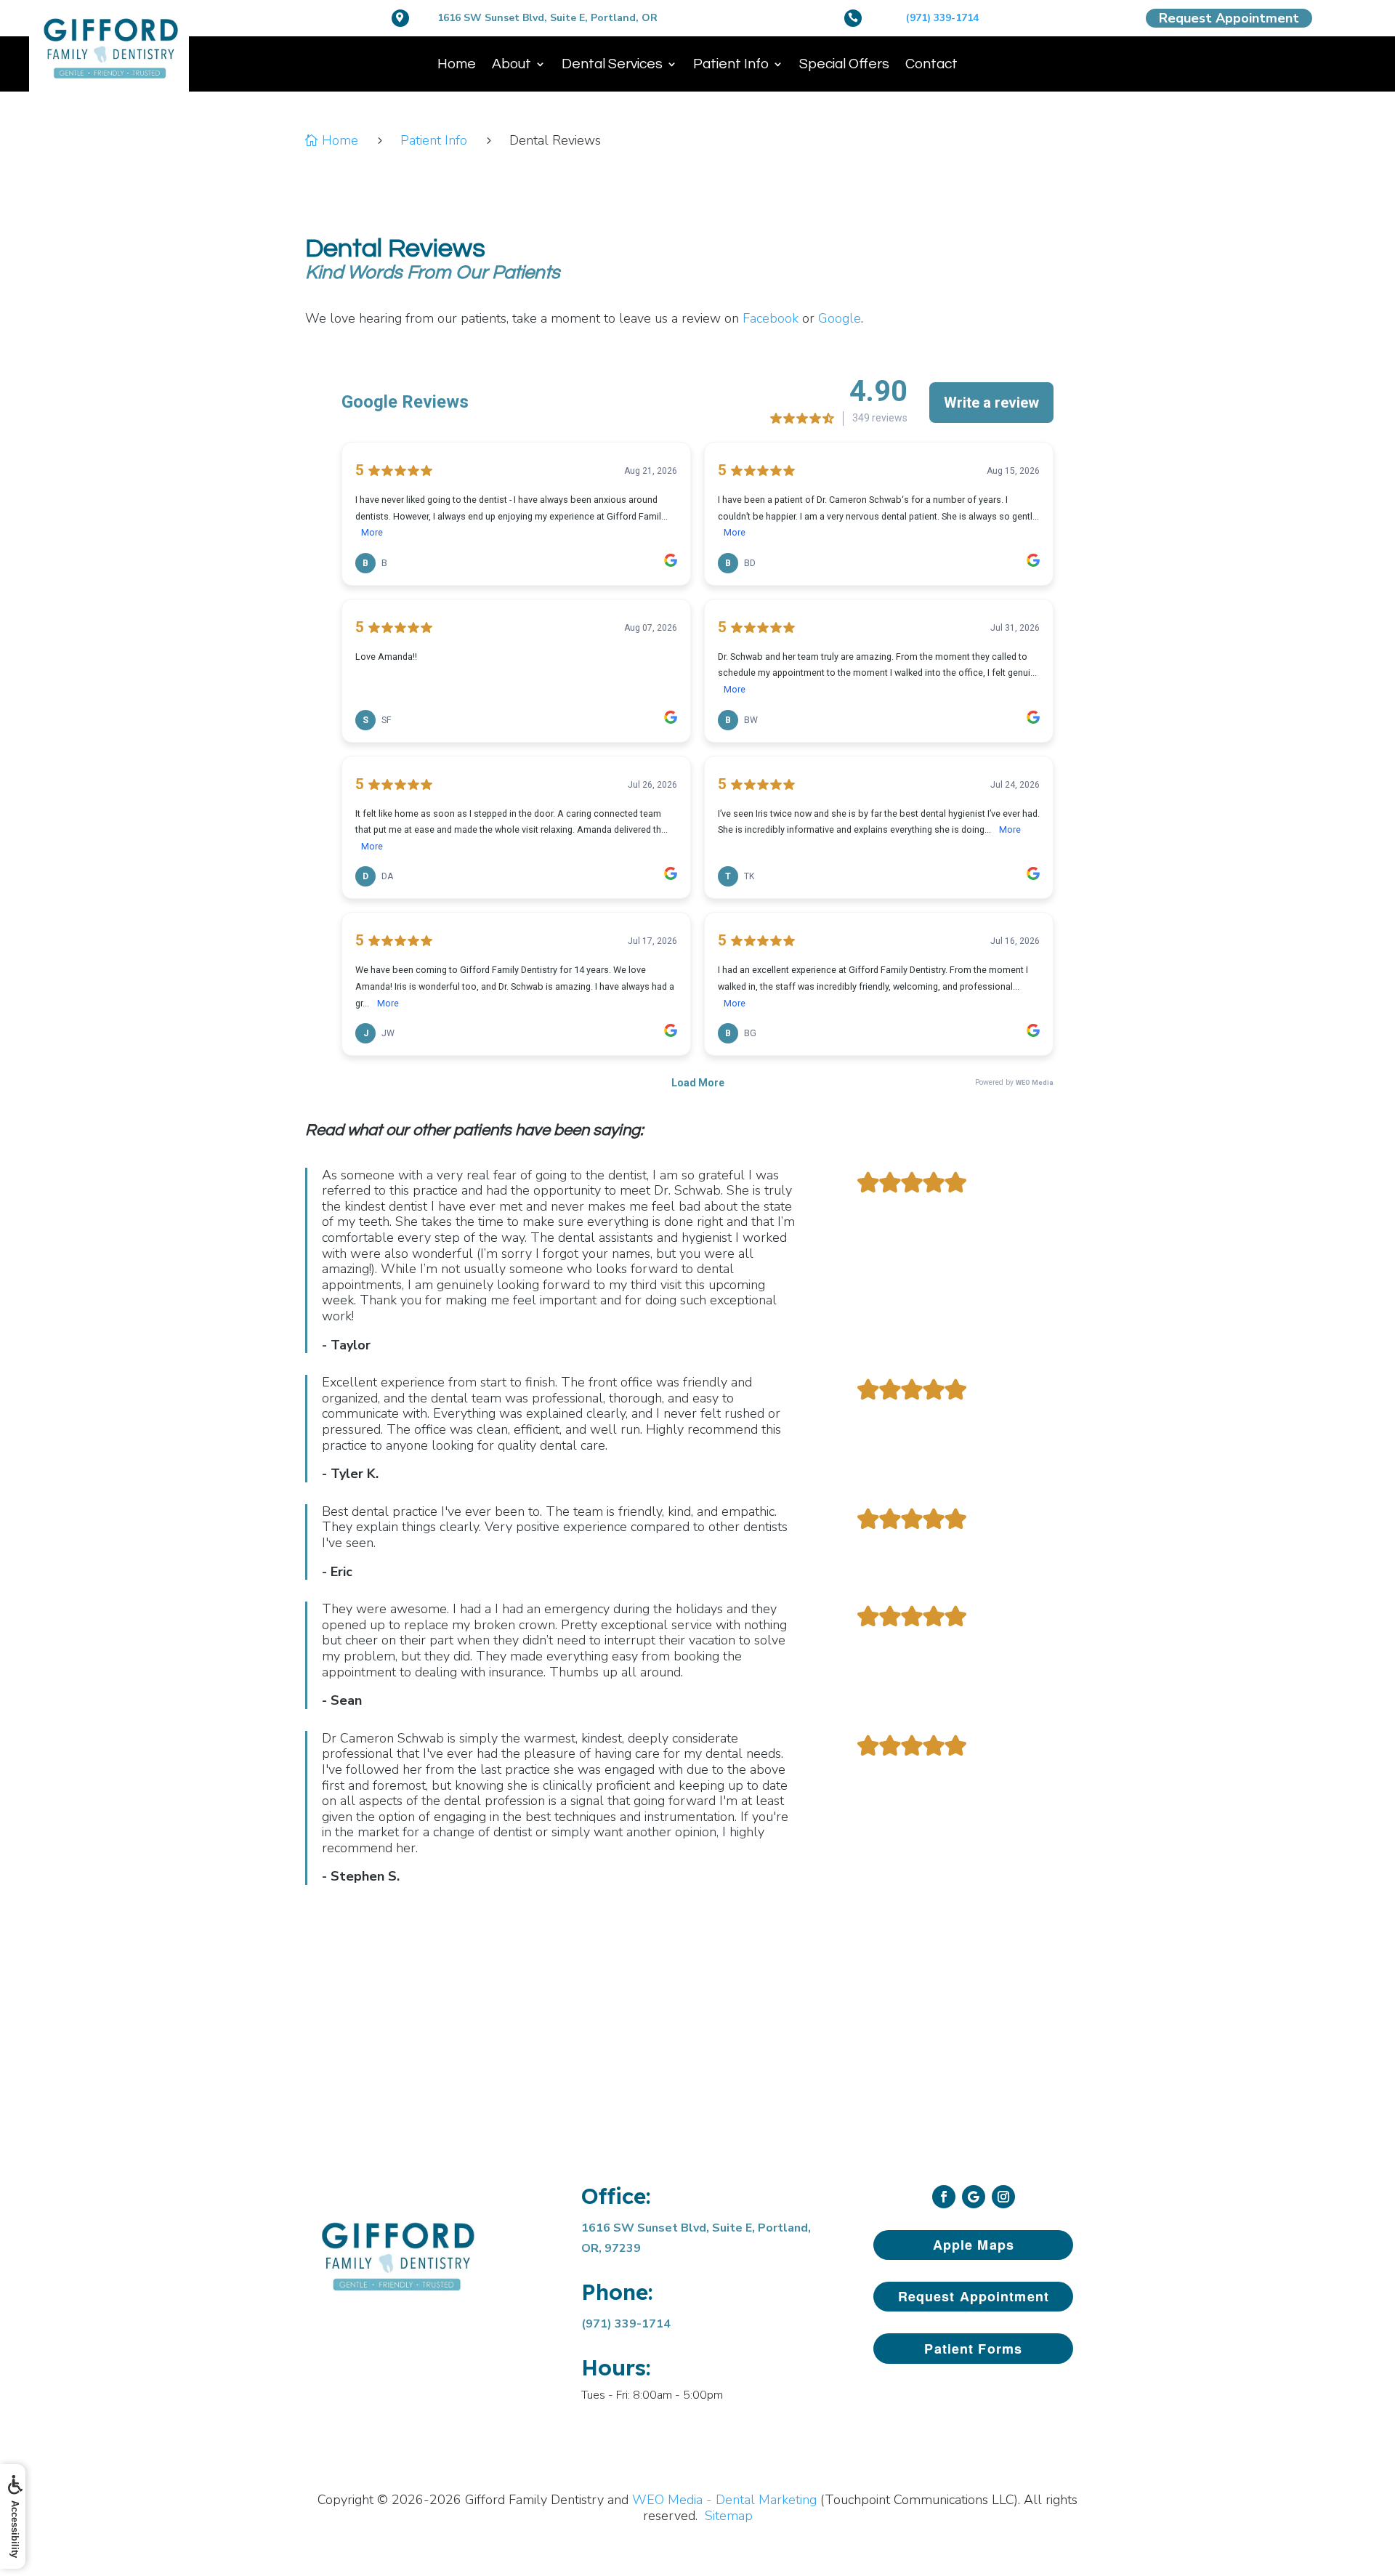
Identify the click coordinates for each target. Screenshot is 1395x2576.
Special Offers (844, 64)
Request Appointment (1229, 18)
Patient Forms (973, 2349)
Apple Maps (974, 2245)
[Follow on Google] (974, 2197)
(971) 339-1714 (942, 18)
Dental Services (612, 64)
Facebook (771, 318)
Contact (931, 64)
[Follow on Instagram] (1003, 2197)
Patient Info (731, 64)
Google (840, 318)
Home (457, 64)
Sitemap (729, 2516)
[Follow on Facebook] (944, 2197)
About (511, 64)
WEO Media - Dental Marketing (724, 2500)
